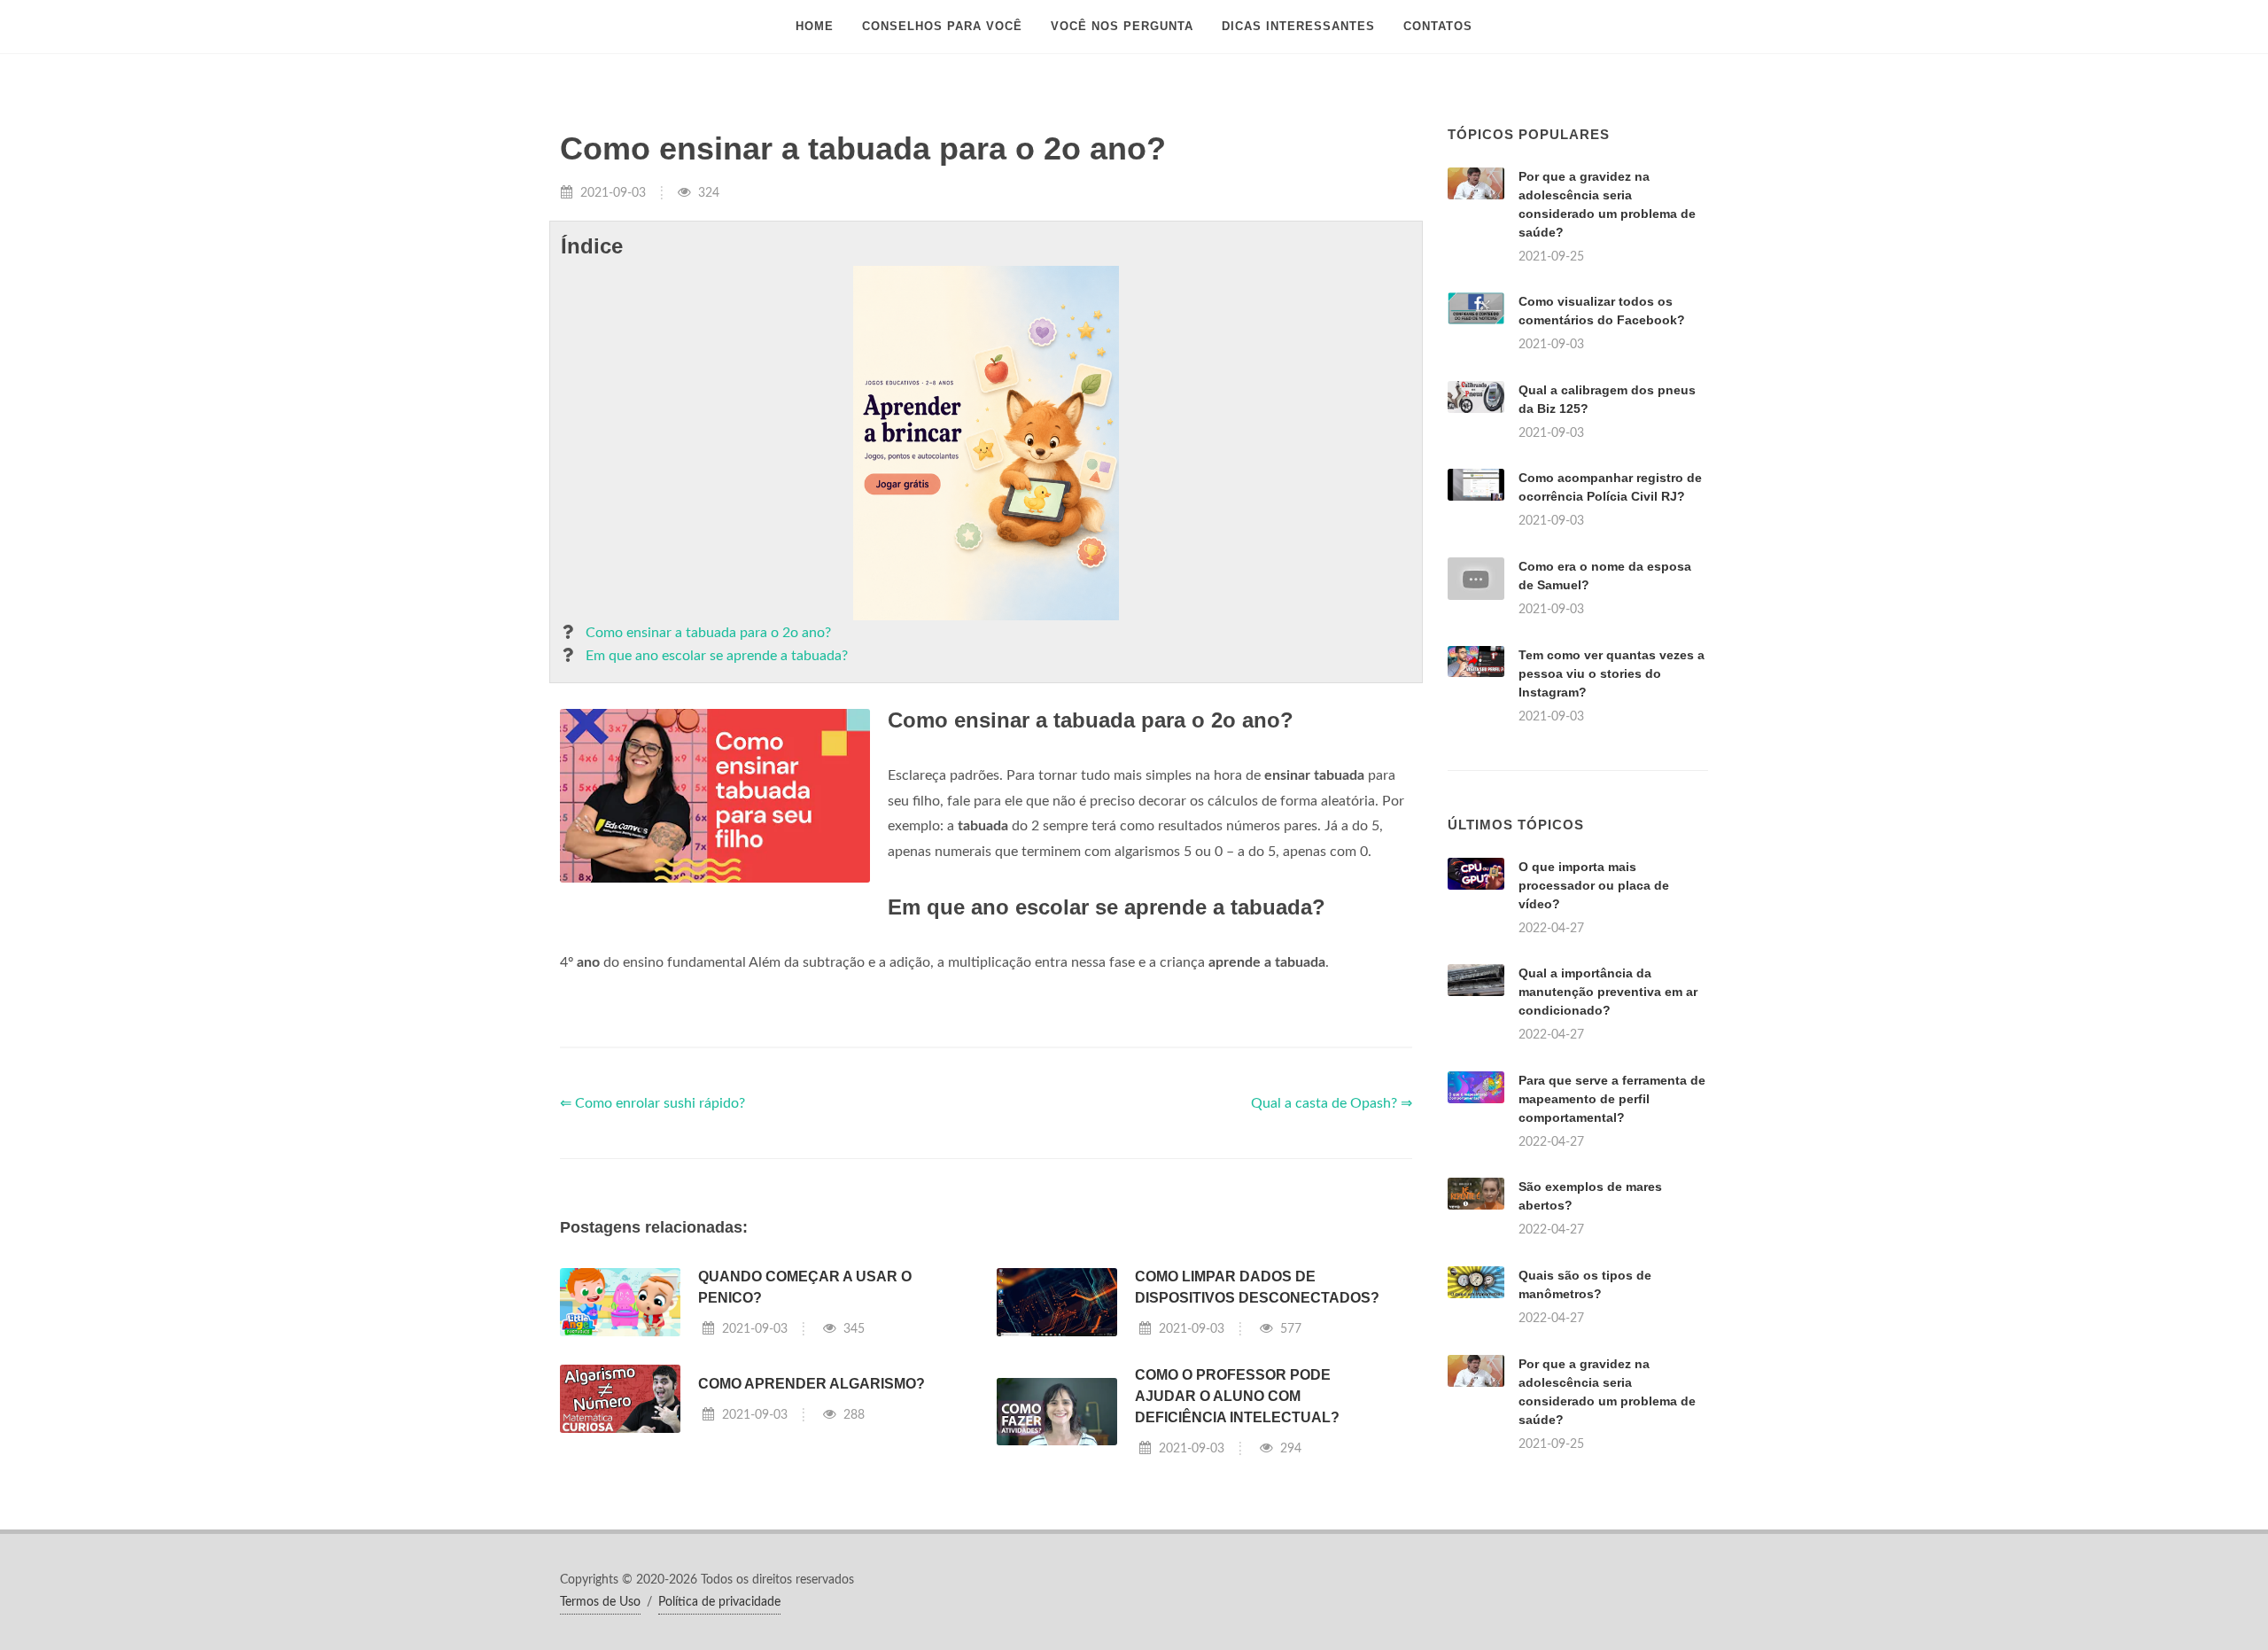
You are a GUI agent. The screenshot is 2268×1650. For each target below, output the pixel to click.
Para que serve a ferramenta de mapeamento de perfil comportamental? (1612, 1099)
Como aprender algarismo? (812, 1384)
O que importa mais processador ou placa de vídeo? (1594, 885)
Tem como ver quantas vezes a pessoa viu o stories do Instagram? (1612, 673)
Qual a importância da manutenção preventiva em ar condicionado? (1608, 992)
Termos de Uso (600, 1602)
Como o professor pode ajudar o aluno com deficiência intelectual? (1237, 1396)
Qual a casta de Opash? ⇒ (1332, 1103)
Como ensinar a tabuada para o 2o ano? (708, 633)
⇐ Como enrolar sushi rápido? (652, 1103)
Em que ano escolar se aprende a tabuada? (717, 656)
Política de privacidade (719, 1602)
